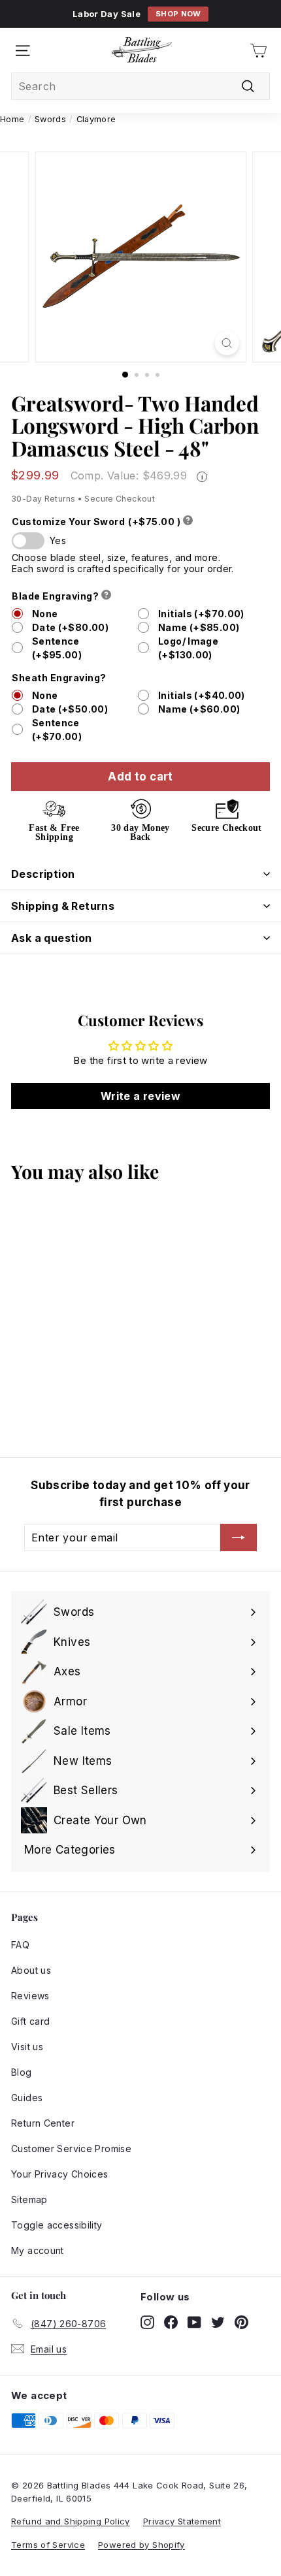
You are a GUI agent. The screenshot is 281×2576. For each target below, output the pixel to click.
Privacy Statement (182, 2521)
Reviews (30, 1996)
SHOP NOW (178, 14)
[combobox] (140, 86)
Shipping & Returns (63, 906)
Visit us (27, 2047)
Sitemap (29, 2199)
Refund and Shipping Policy (71, 2521)
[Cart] (258, 51)
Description (43, 874)
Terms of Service (48, 2545)
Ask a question (52, 938)
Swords (50, 119)
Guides (27, 2098)
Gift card (30, 2021)
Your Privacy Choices (60, 2174)
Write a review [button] (140, 1096)
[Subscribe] (239, 1538)
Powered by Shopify (141, 2545)
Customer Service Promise (71, 2149)
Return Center (43, 2123)
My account (38, 2250)
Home (12, 119)
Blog (22, 2072)
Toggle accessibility (57, 2225)
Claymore (96, 119)
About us (31, 1970)
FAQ (20, 1945)
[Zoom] (226, 343)
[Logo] (142, 50)
